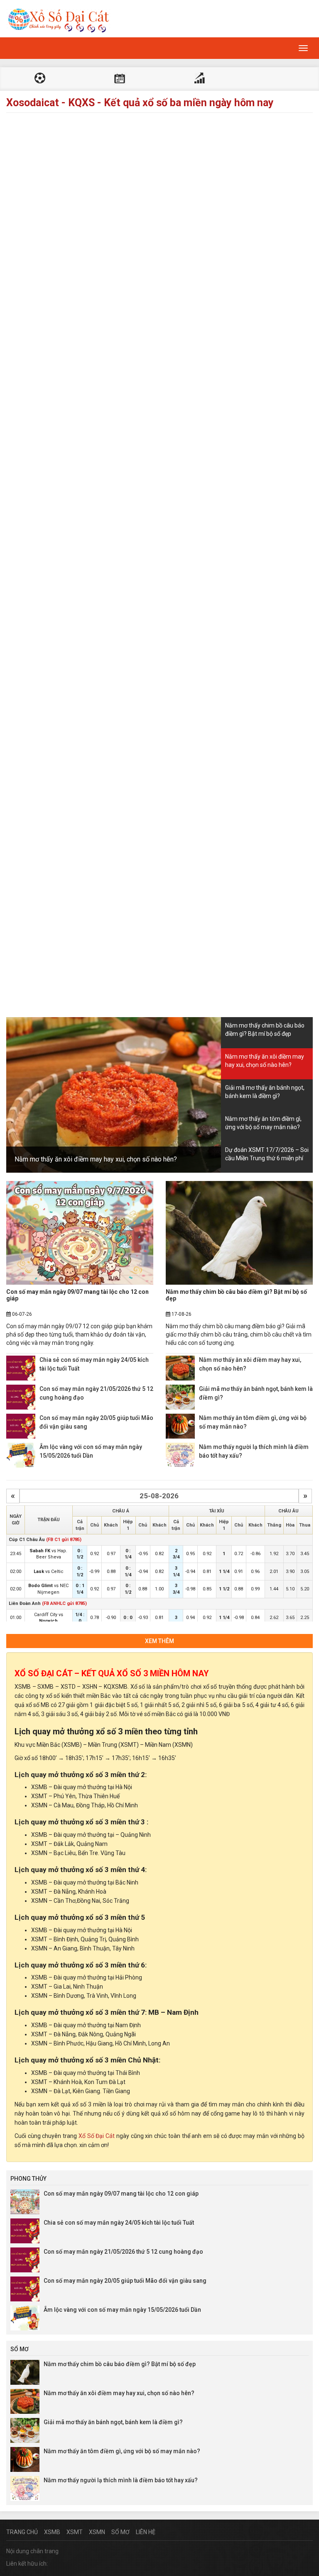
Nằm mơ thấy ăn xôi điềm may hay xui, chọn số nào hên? (96, 1159)
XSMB (52, 2532)
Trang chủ (22, 2532)
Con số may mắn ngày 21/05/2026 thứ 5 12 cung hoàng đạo (123, 2252)
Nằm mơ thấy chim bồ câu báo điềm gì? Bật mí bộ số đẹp (236, 1295)
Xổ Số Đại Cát (97, 2136)
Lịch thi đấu (120, 79)
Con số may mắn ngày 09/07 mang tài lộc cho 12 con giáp (77, 1295)
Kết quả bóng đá (40, 79)
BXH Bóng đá (199, 79)
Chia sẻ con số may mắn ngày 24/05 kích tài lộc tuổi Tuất (119, 2223)
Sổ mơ (120, 2532)
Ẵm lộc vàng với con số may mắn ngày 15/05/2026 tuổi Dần (122, 2310)
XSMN (97, 2532)
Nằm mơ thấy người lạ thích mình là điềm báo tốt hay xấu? (121, 2480)
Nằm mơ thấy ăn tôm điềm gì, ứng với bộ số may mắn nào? (122, 2451)
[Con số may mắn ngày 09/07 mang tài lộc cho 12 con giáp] (80, 1233)
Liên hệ (146, 2532)
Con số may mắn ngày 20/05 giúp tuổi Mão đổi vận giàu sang (125, 2281)
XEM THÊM (159, 1641)
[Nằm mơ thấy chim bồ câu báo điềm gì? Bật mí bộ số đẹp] (239, 1233)
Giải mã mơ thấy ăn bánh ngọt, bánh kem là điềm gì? (113, 2422)
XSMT (75, 2532)
